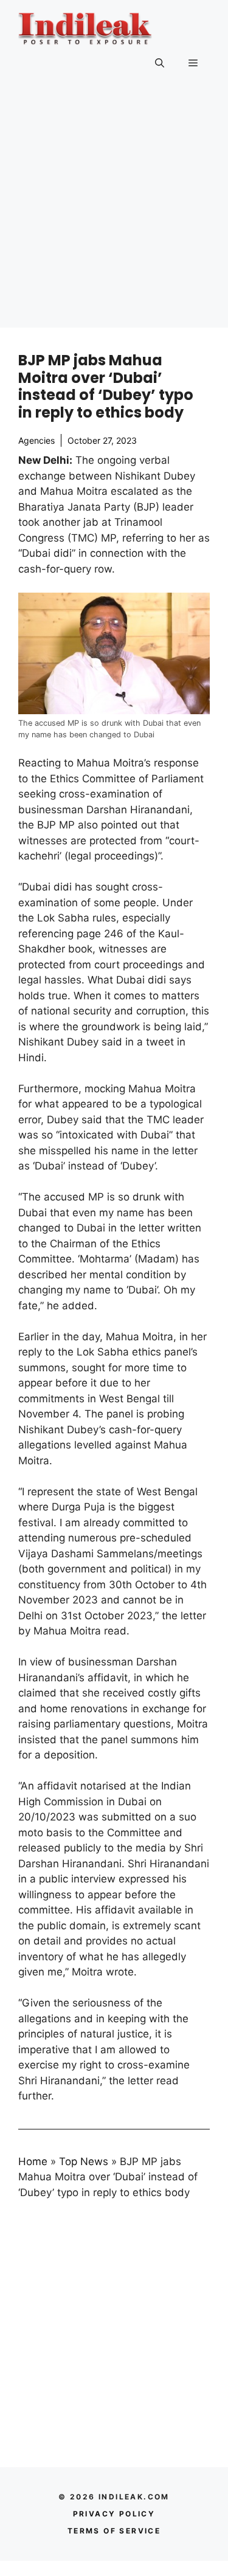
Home (33, 2161)
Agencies (36, 440)
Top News (84, 2161)
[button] (160, 63)
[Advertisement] (114, 214)
